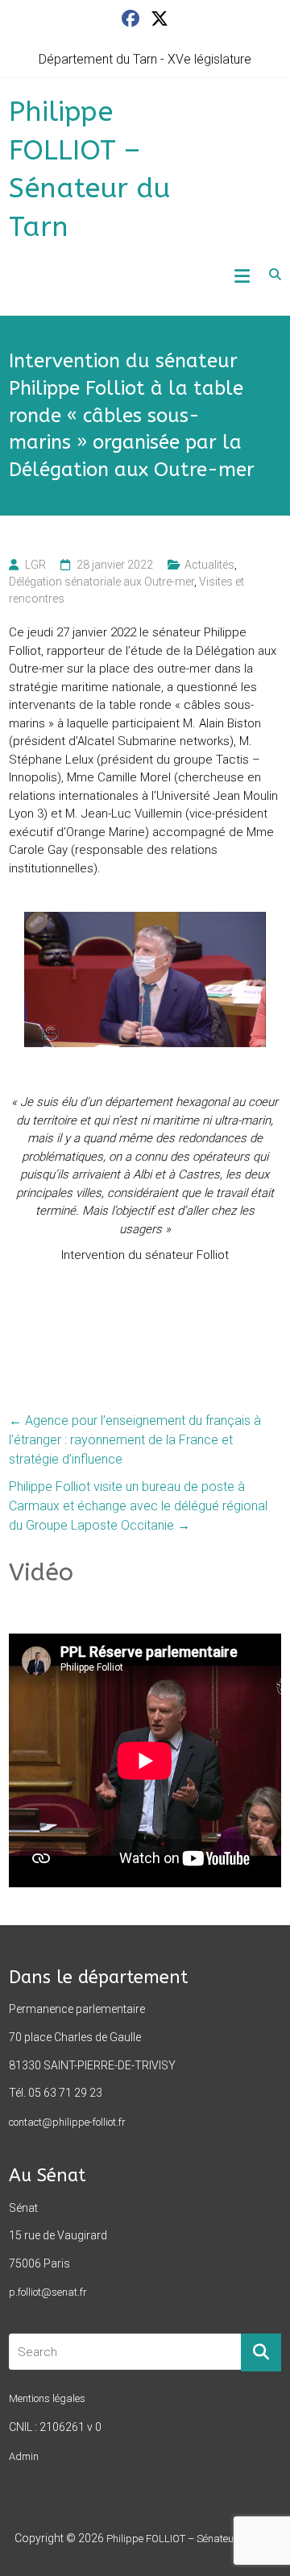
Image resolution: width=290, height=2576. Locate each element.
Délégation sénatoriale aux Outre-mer (101, 582)
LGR (35, 565)
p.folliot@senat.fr (48, 2292)
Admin (24, 2456)
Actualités (209, 565)
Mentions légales (47, 2398)
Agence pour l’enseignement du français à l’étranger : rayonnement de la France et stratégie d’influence (135, 1440)
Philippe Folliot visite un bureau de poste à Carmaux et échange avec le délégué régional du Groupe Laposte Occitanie (138, 1506)
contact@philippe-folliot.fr (67, 2122)
